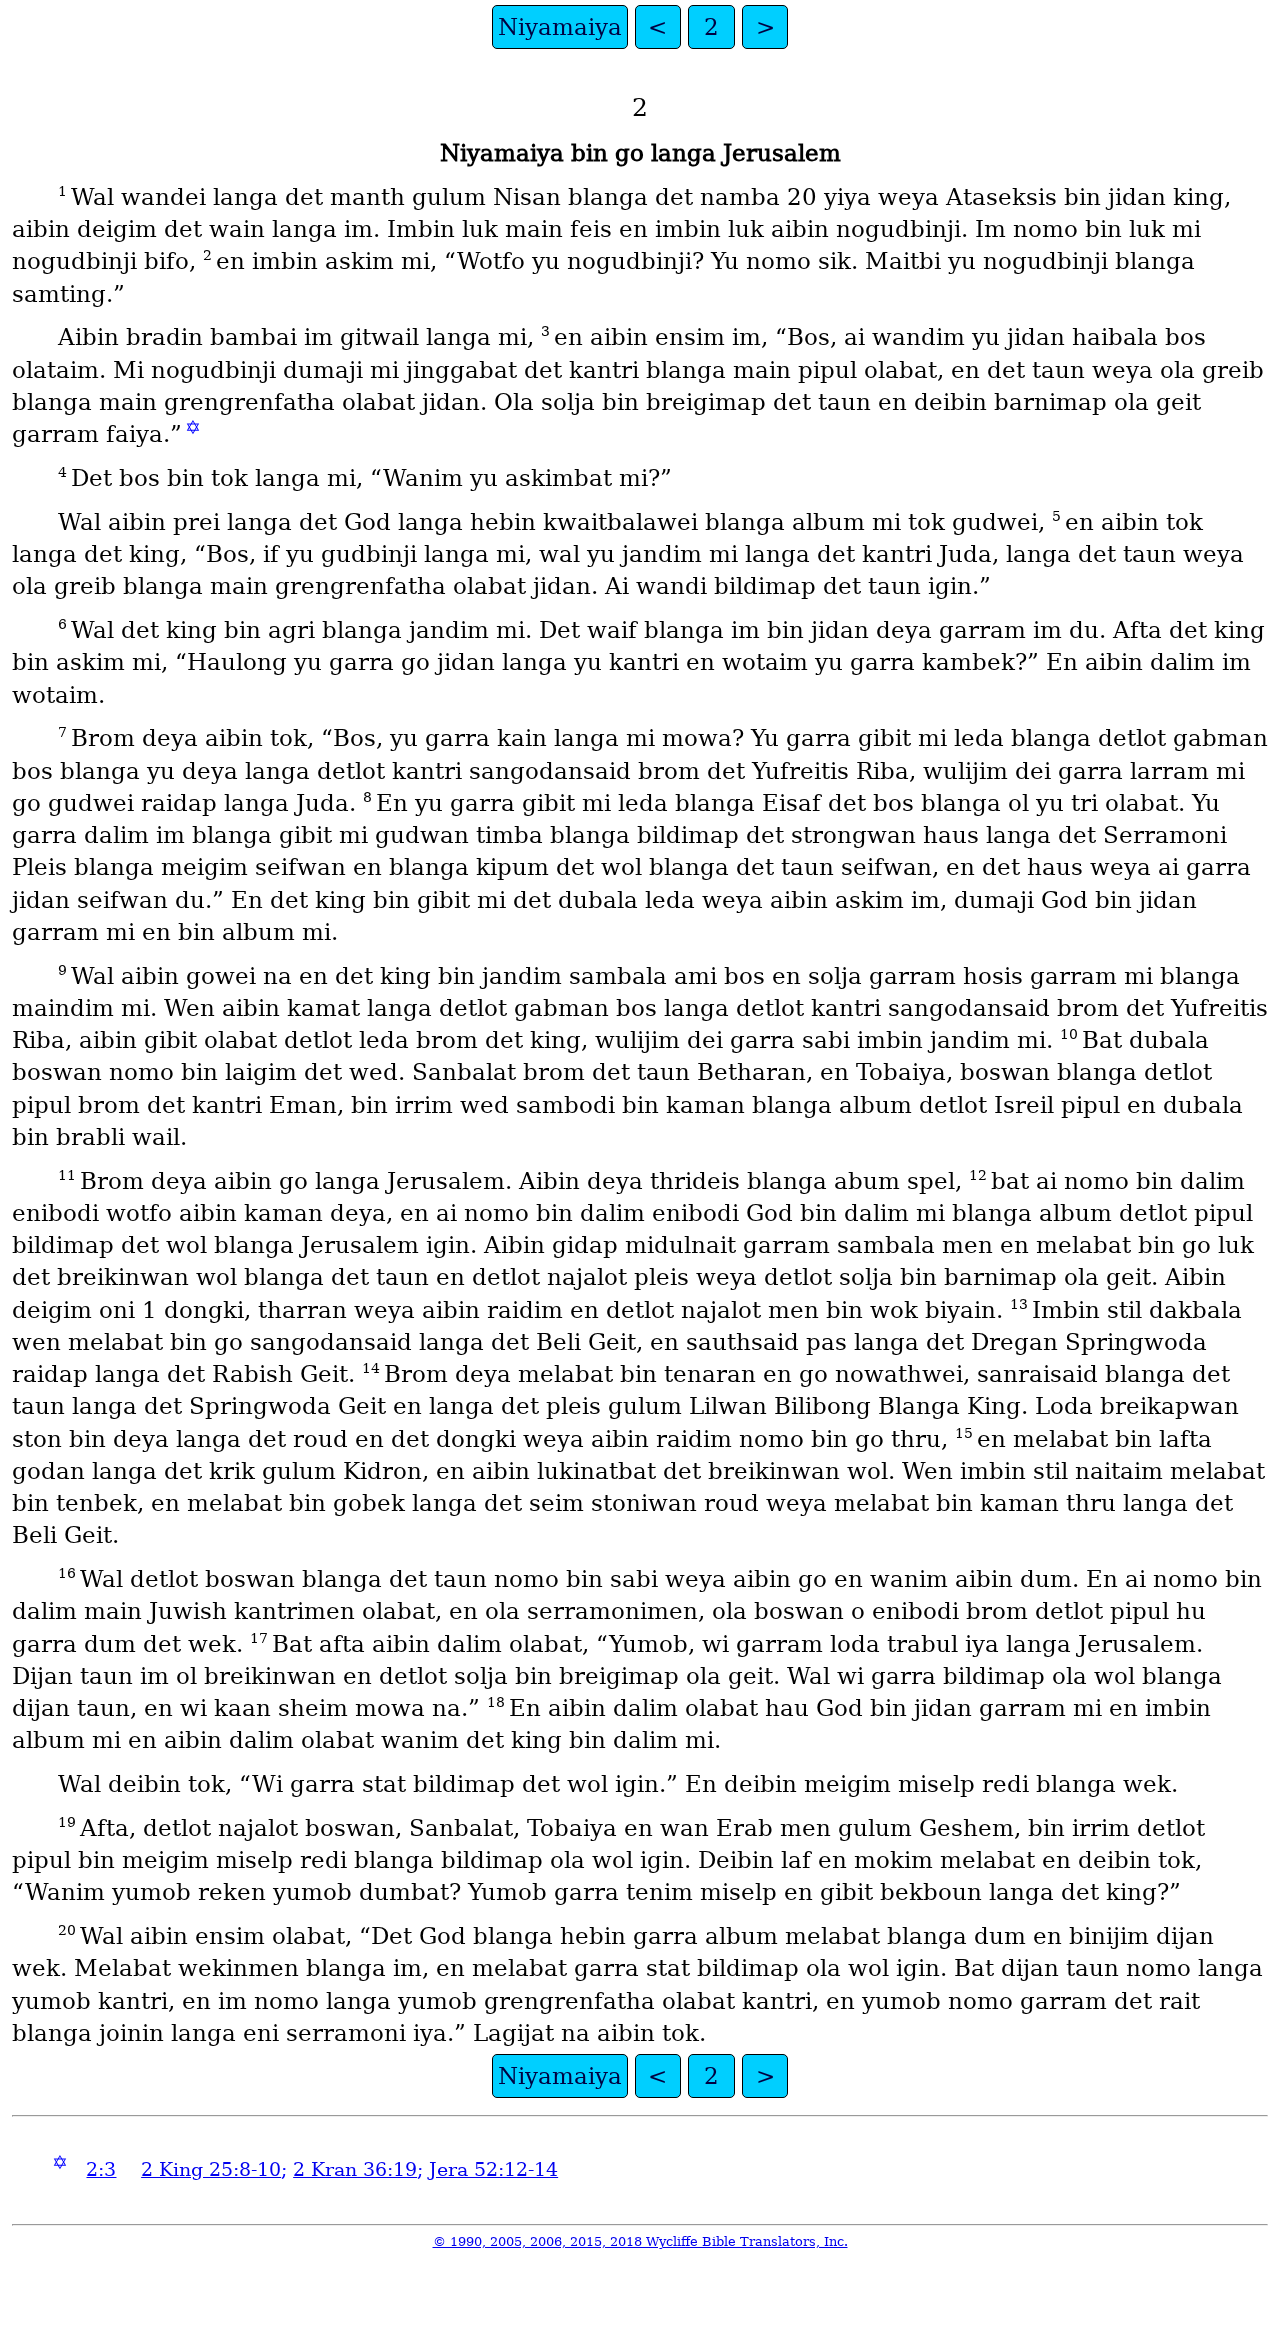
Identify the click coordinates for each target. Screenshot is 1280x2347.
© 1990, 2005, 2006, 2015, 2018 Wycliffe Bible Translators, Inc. (640, 2241)
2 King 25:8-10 (211, 2169)
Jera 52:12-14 (493, 2169)
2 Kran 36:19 (355, 2169)
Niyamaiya (560, 27)
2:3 (101, 2169)
